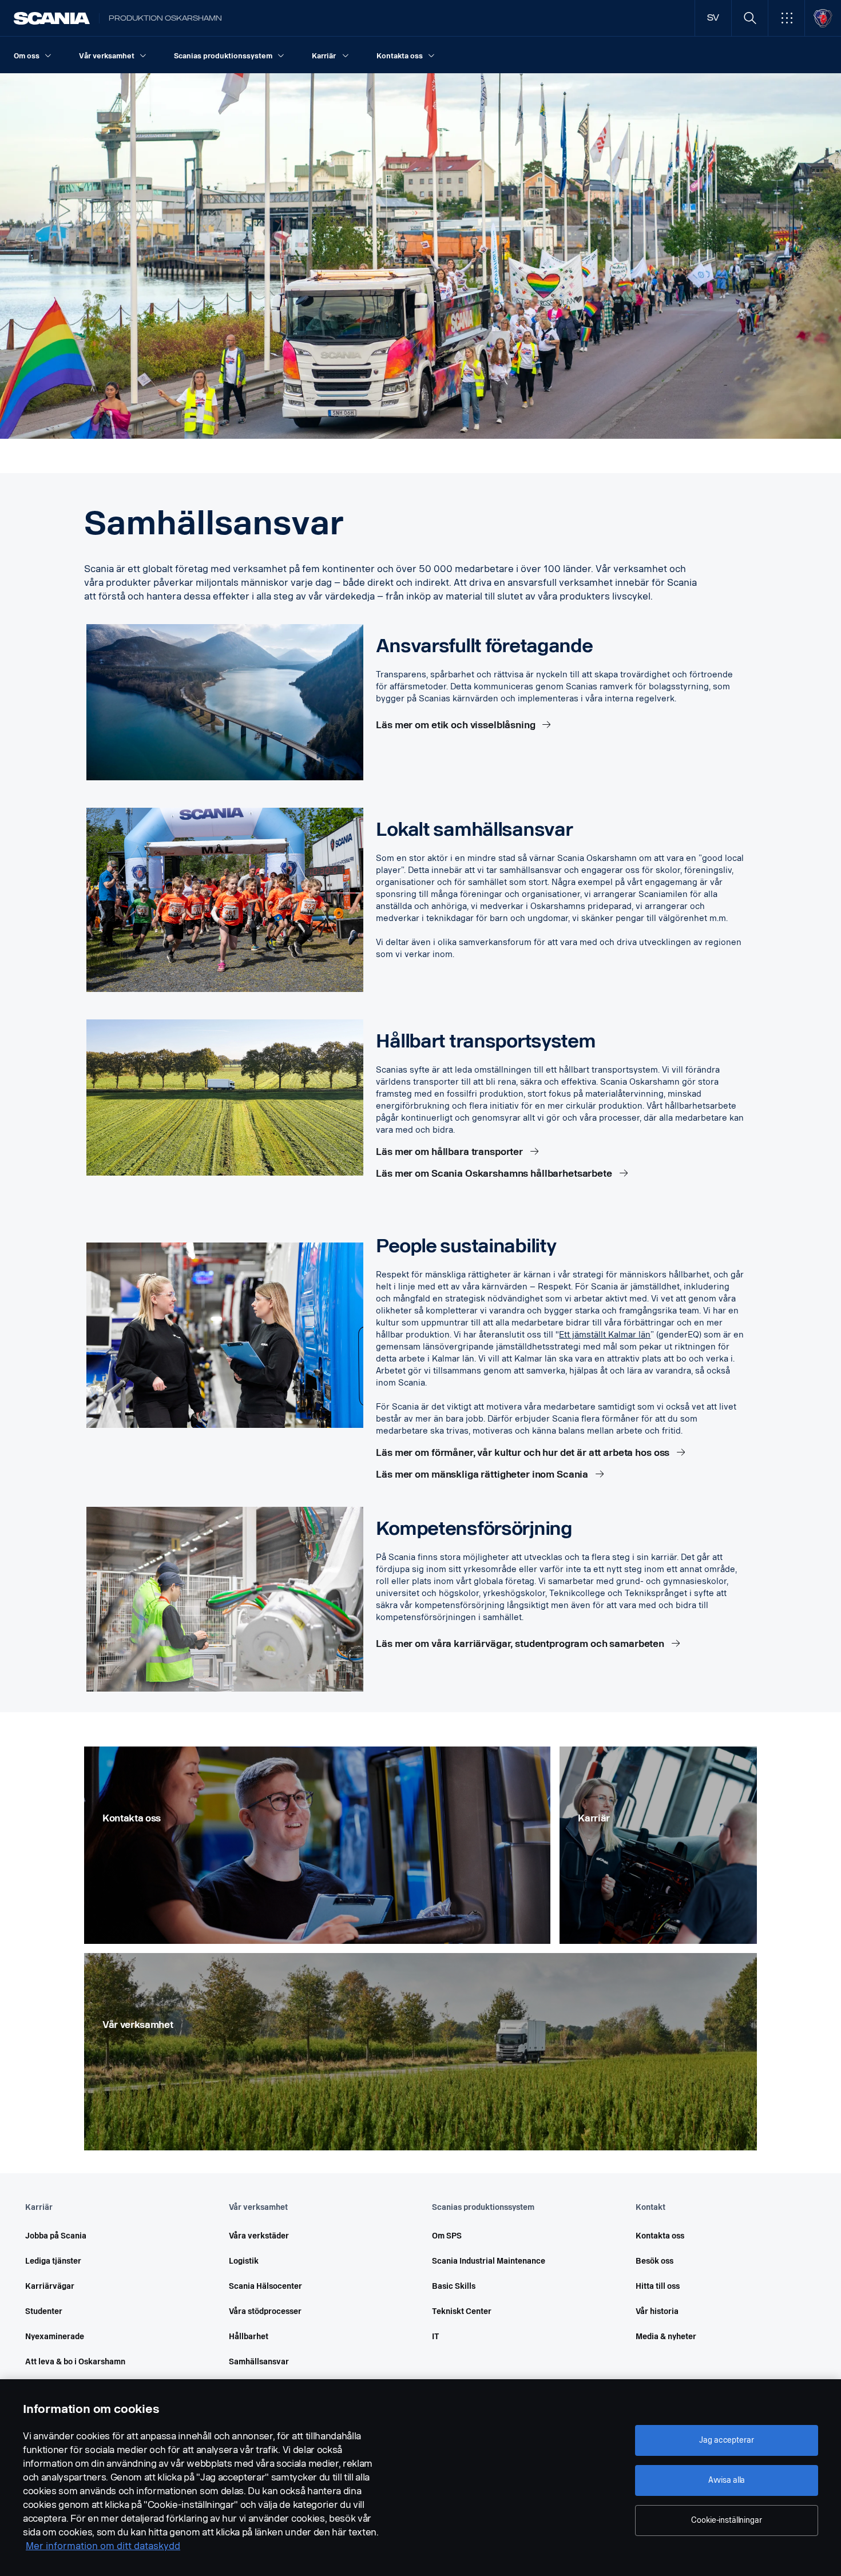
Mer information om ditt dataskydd (103, 2546)
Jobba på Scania (56, 2236)
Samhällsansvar (259, 2362)
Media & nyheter (666, 2337)
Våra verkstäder (259, 2236)
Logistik (244, 2261)
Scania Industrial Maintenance (489, 2261)
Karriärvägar (50, 2286)
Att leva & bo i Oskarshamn (75, 2362)
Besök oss (654, 2261)
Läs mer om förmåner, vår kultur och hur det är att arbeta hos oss (524, 1453)
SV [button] (713, 18)
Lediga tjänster (53, 2261)
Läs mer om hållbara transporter (451, 1152)
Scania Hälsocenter (265, 2286)
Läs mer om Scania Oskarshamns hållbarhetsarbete (495, 1174)
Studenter (44, 2311)
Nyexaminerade (55, 2337)
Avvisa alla (727, 2480)
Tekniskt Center (462, 2311)
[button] (786, 18)
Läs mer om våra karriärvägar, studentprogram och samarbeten (521, 1644)
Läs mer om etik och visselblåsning (457, 725)
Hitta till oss (658, 2286)
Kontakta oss (660, 2236)
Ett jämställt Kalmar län (605, 1335)
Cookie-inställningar (726, 2520)
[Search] (750, 18)
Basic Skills (454, 2286)
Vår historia (657, 2311)
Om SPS (447, 2236)
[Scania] (52, 18)
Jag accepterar (726, 2440)
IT (436, 2337)
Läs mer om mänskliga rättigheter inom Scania (483, 1474)
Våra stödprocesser (265, 2311)
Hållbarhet (249, 2337)
